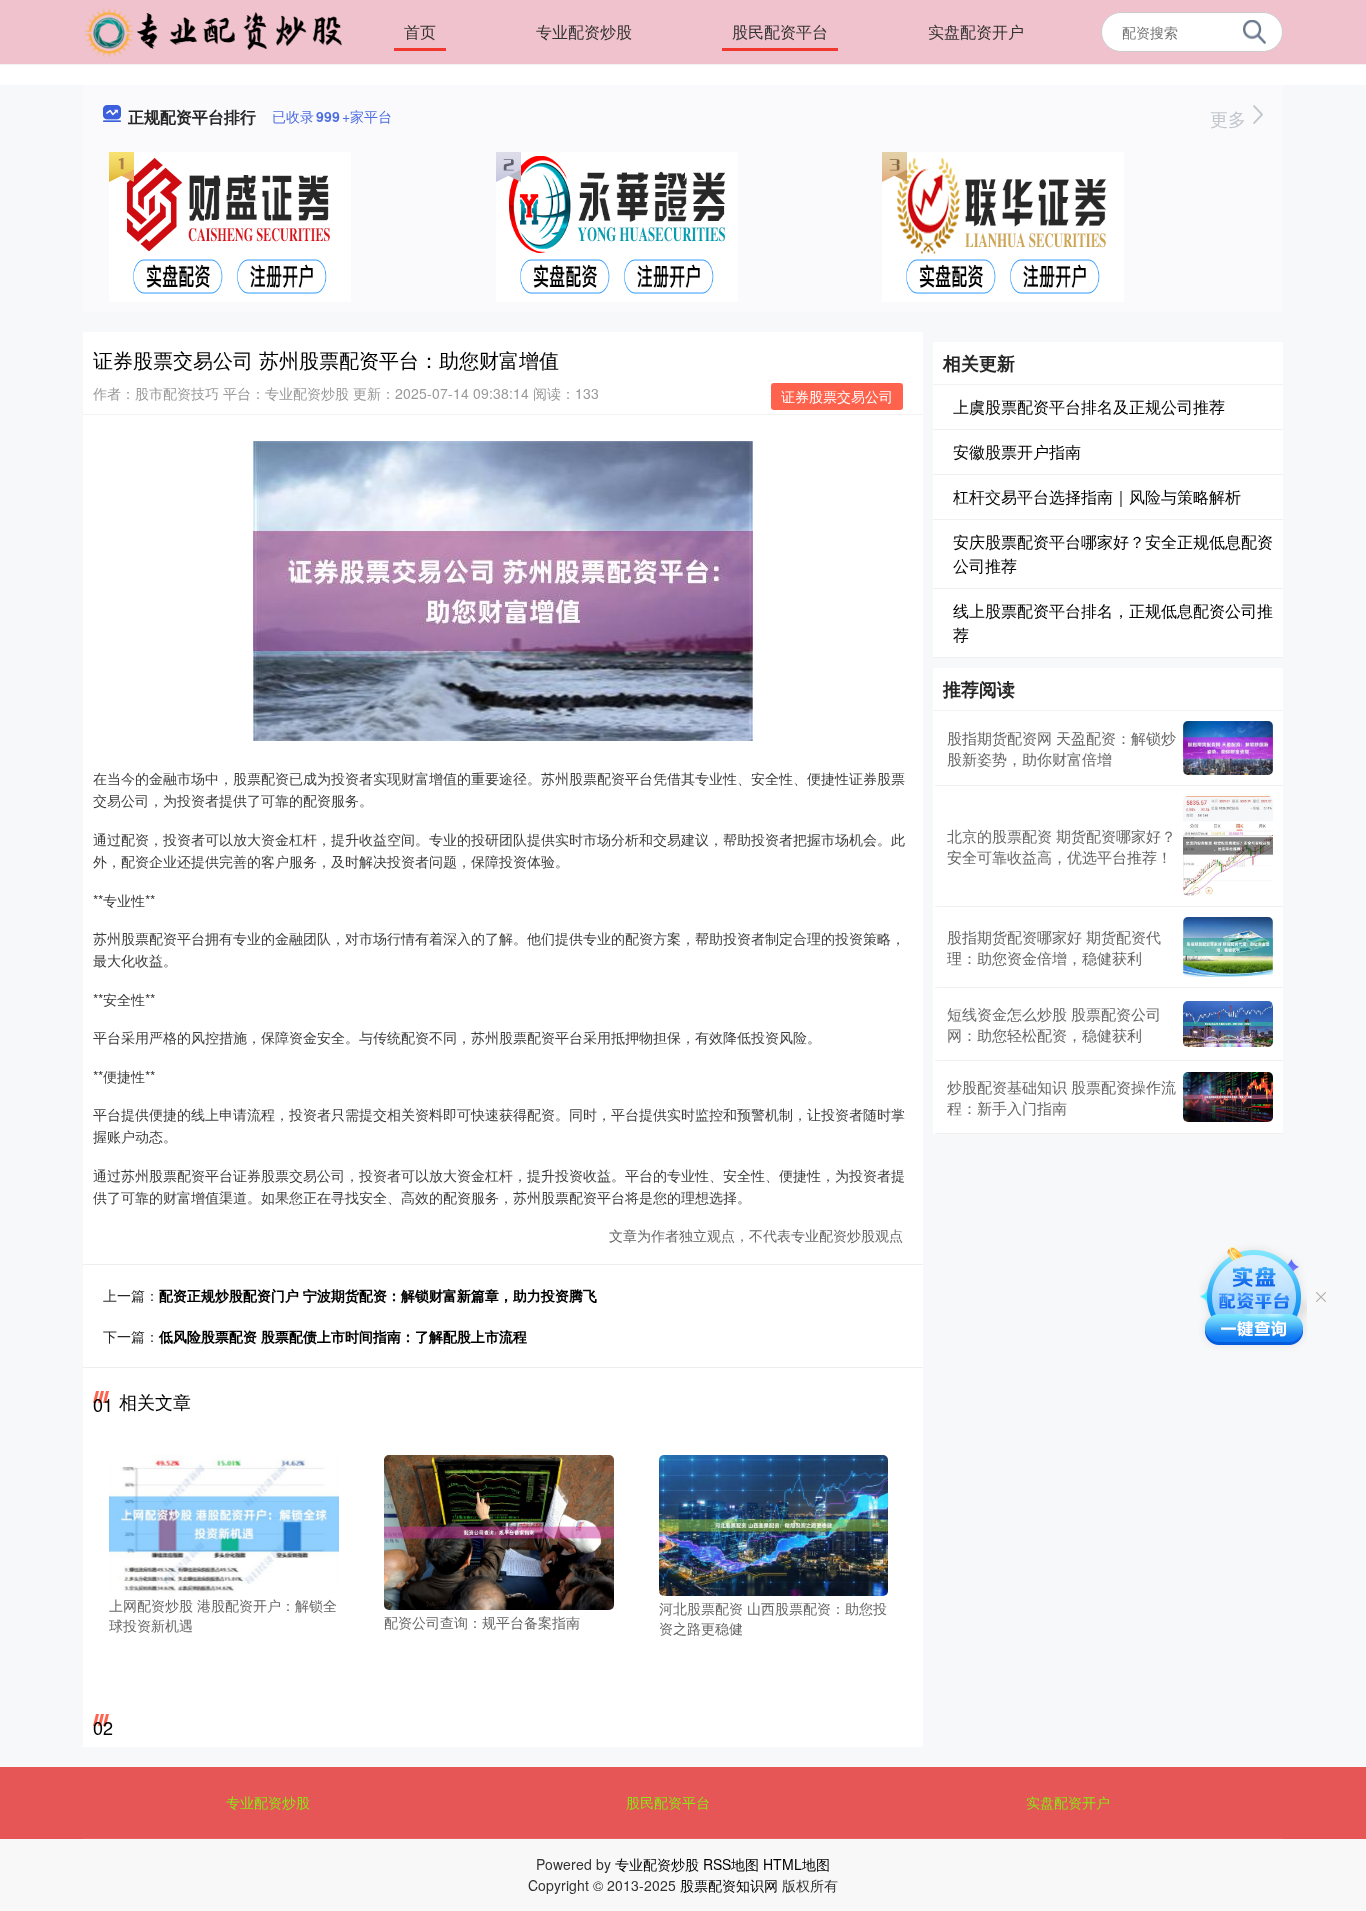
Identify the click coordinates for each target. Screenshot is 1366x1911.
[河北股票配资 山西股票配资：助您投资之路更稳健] (774, 1523)
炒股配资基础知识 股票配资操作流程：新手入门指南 (1061, 1097)
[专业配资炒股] (214, 30)
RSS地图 (731, 1864)
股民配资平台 (780, 31)
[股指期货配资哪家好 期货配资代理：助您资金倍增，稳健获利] (1228, 947)
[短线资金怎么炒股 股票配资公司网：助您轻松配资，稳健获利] (1228, 1024)
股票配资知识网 (729, 1885)
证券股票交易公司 (837, 396)
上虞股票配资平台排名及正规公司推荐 (1089, 406)
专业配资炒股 (584, 31)
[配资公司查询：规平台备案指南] (499, 1531)
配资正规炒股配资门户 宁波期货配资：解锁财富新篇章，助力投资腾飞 (378, 1295)
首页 (420, 31)
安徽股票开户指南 (1017, 451)
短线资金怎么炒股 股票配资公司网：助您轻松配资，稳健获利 (1054, 1024)
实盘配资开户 (976, 31)
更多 (1230, 118)
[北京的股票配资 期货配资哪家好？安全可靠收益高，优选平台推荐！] (1228, 846)
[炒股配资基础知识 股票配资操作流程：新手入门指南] (1228, 1097)
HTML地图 (796, 1864)
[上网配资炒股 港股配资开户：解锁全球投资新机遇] (224, 1522)
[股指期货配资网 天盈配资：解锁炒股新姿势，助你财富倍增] (1228, 748)
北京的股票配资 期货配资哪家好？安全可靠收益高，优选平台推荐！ (1061, 846)
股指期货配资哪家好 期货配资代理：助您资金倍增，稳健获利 (1054, 947)
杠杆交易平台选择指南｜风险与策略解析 (1097, 496)
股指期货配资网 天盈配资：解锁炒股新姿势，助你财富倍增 (1061, 748)
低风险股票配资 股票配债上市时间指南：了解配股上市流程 (343, 1336)
